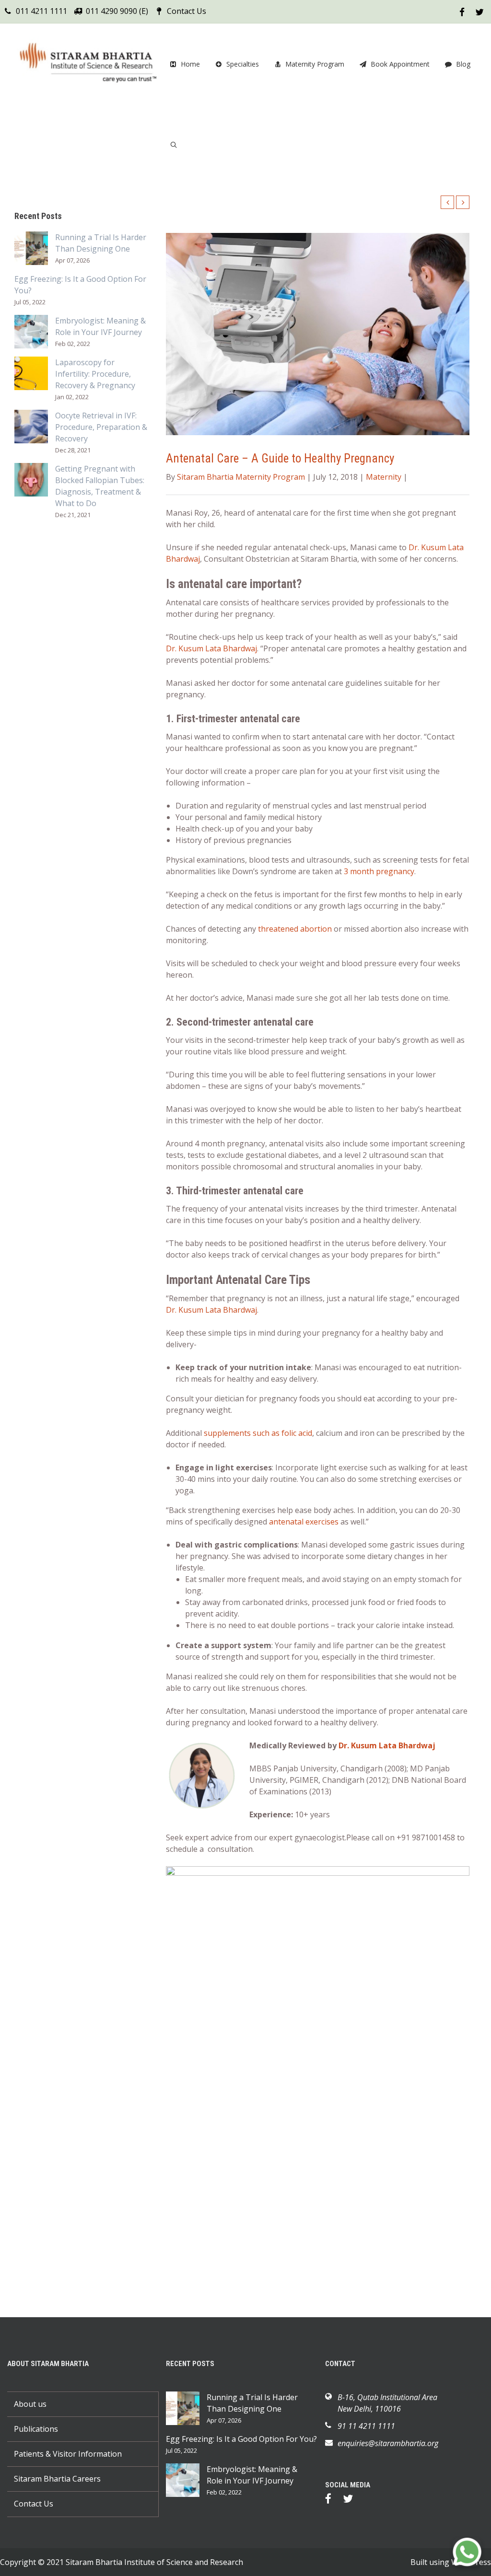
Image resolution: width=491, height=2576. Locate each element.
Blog (463, 64)
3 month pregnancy (379, 871)
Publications (36, 2429)
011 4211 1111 (41, 11)
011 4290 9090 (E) (117, 11)
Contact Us (187, 11)
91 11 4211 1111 (366, 2426)
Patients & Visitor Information (68, 2454)
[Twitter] (353, 2500)
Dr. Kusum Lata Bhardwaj (211, 648)
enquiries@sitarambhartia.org (388, 2443)
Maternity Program (315, 64)
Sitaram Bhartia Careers (57, 2479)
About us (30, 2404)
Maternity (384, 477)
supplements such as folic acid (258, 1433)
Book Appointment (400, 64)
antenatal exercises (304, 1522)
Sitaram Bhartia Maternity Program (241, 477)
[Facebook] (333, 2500)
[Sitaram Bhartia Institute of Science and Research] (87, 64)
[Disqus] (318, 2171)
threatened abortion (295, 929)
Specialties (243, 64)
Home (190, 64)
